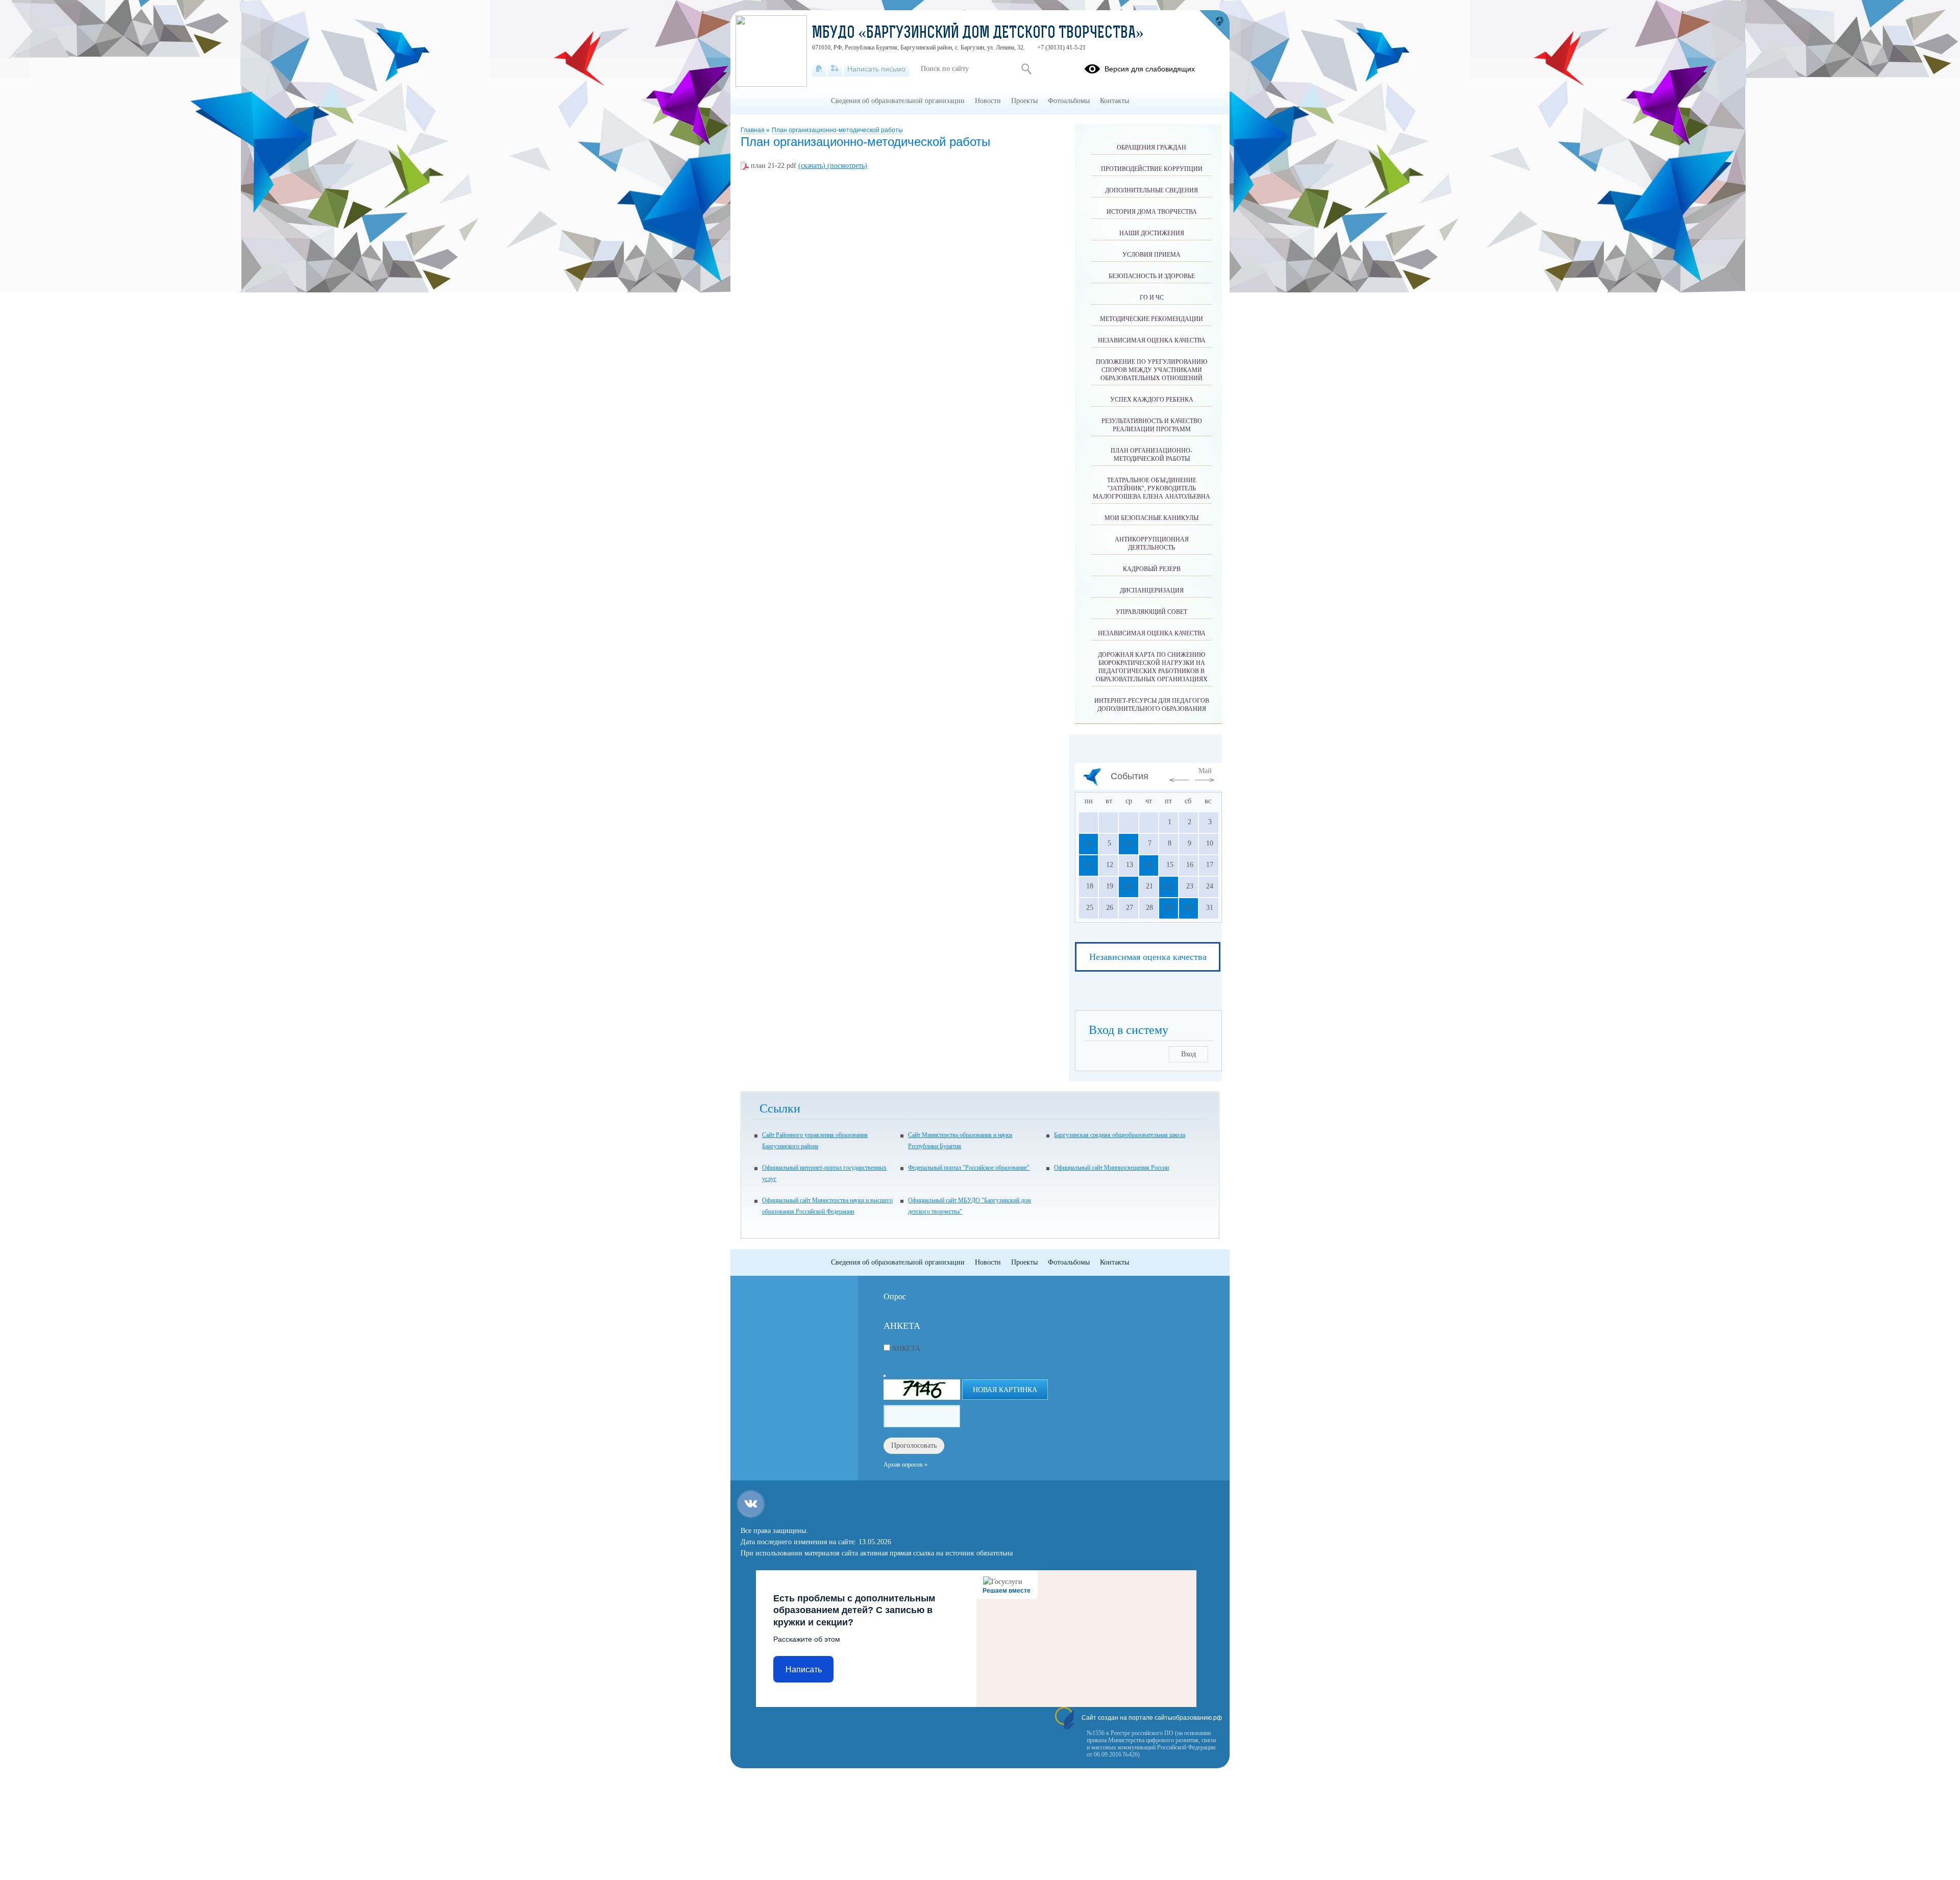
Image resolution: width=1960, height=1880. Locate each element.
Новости (988, 101)
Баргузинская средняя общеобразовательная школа (1120, 1135)
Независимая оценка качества (1152, 340)
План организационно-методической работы (837, 130)
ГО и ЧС (1152, 298)
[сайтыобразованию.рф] (1214, 26)
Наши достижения (1152, 233)
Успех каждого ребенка (1152, 400)
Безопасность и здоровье (1152, 276)
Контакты (1114, 101)
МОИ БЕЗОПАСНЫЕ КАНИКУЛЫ (1151, 518)
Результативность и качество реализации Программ (1152, 425)
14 (1148, 865)
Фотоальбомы (1069, 101)
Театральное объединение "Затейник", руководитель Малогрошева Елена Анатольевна (1151, 488)
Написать (804, 1669)
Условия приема (1151, 255)
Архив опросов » (905, 1465)
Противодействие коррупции (1152, 169)
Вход (1189, 1054)
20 (1128, 886)
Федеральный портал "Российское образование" (969, 1168)
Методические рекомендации (1151, 319)
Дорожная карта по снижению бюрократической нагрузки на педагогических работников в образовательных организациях (1152, 667)
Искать (1026, 69)
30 (1188, 908)
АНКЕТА (906, 1349)
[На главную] (819, 69)
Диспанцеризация (1152, 590)
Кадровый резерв (1152, 569)
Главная (753, 130)
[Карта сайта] (835, 69)
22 (1168, 886)
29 (1168, 908)
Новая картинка (1005, 1390)
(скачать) (813, 166)
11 (1088, 865)
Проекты (1024, 101)
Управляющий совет (1151, 612)
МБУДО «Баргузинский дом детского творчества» (978, 34)
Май (1205, 771)
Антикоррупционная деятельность (1152, 543)
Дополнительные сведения (1151, 190)
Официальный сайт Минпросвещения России (1111, 1168)
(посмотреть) (847, 166)
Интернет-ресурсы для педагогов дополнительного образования (1152, 705)
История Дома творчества (1152, 212)
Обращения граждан (1151, 147)
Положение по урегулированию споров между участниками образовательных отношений (1151, 370)
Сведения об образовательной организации (898, 101)
